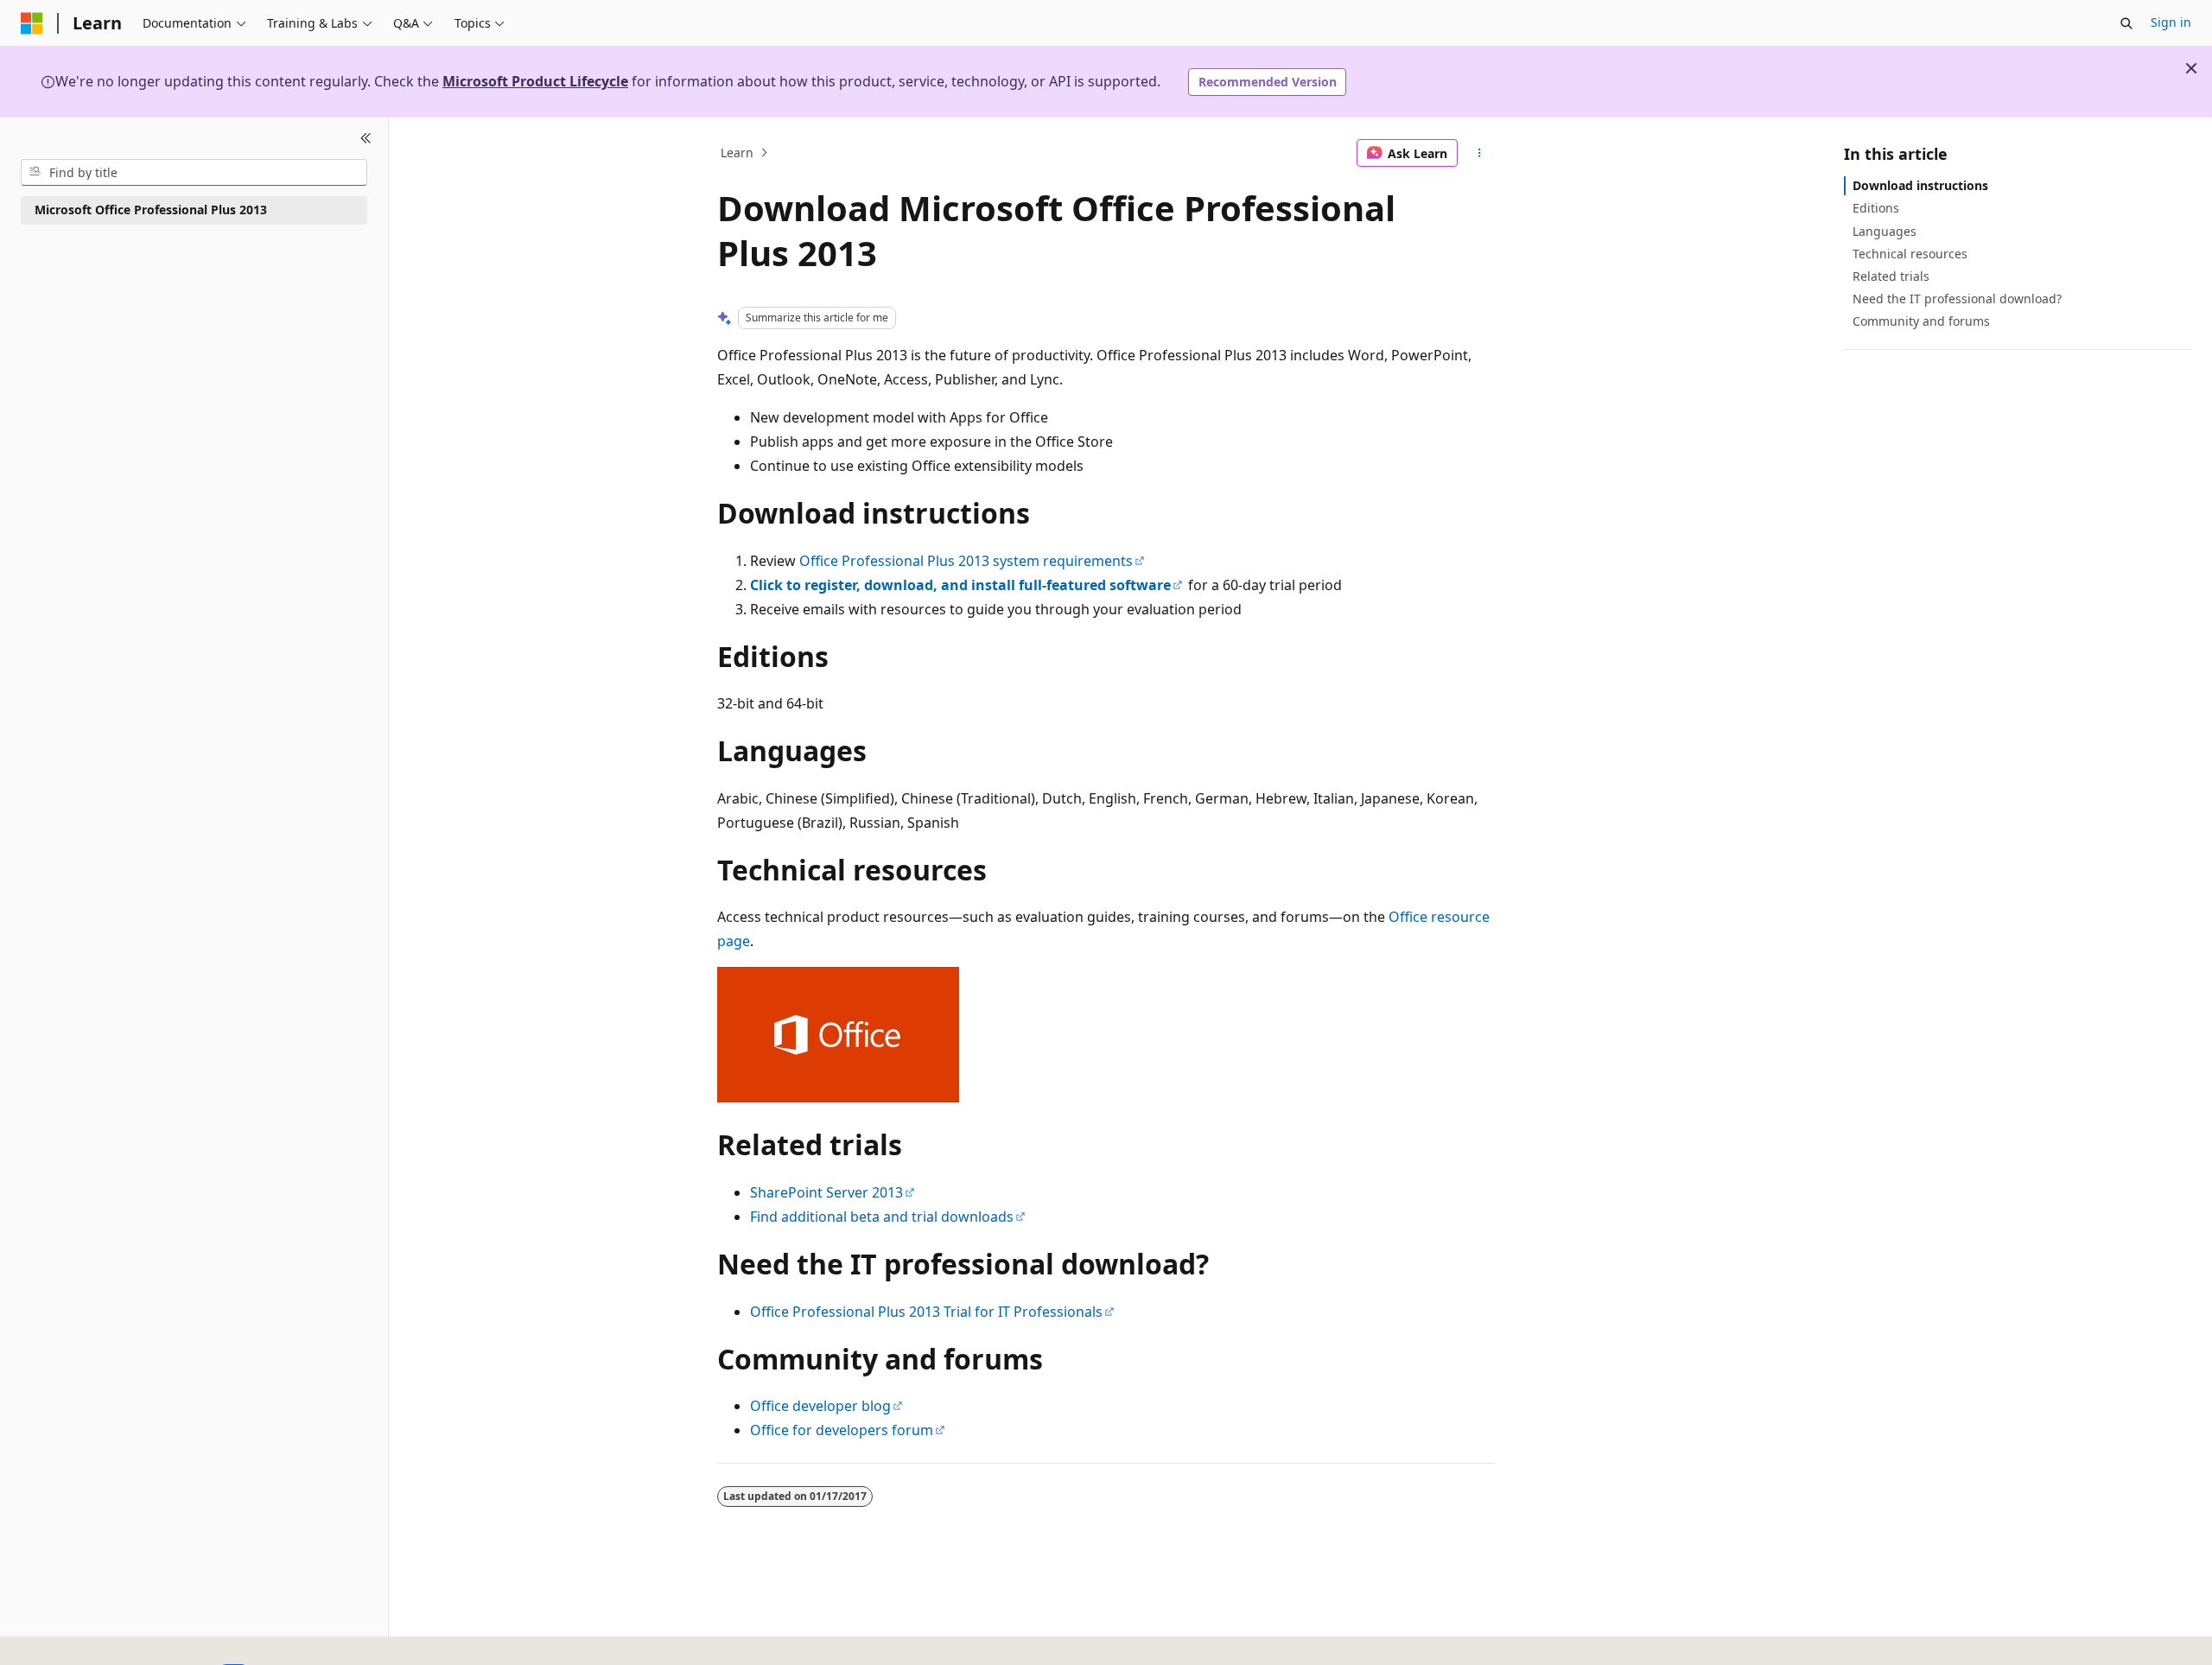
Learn (737, 153)
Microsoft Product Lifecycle (535, 81)
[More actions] (1480, 153)
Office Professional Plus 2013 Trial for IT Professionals (926, 1312)
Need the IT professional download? (1957, 299)
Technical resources (1910, 253)
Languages (1885, 230)
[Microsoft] (32, 23)
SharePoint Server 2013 (826, 1192)
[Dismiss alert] (2191, 68)
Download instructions (1920, 185)
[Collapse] (366, 138)
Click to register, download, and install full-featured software (960, 585)
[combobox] (194, 172)
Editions (1876, 208)
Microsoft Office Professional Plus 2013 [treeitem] (151, 210)
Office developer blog (820, 1406)
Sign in (2171, 22)
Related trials (1891, 276)
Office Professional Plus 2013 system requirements (966, 561)
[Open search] (2126, 23)
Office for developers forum (842, 1430)
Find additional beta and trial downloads (882, 1217)
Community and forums (1921, 321)
